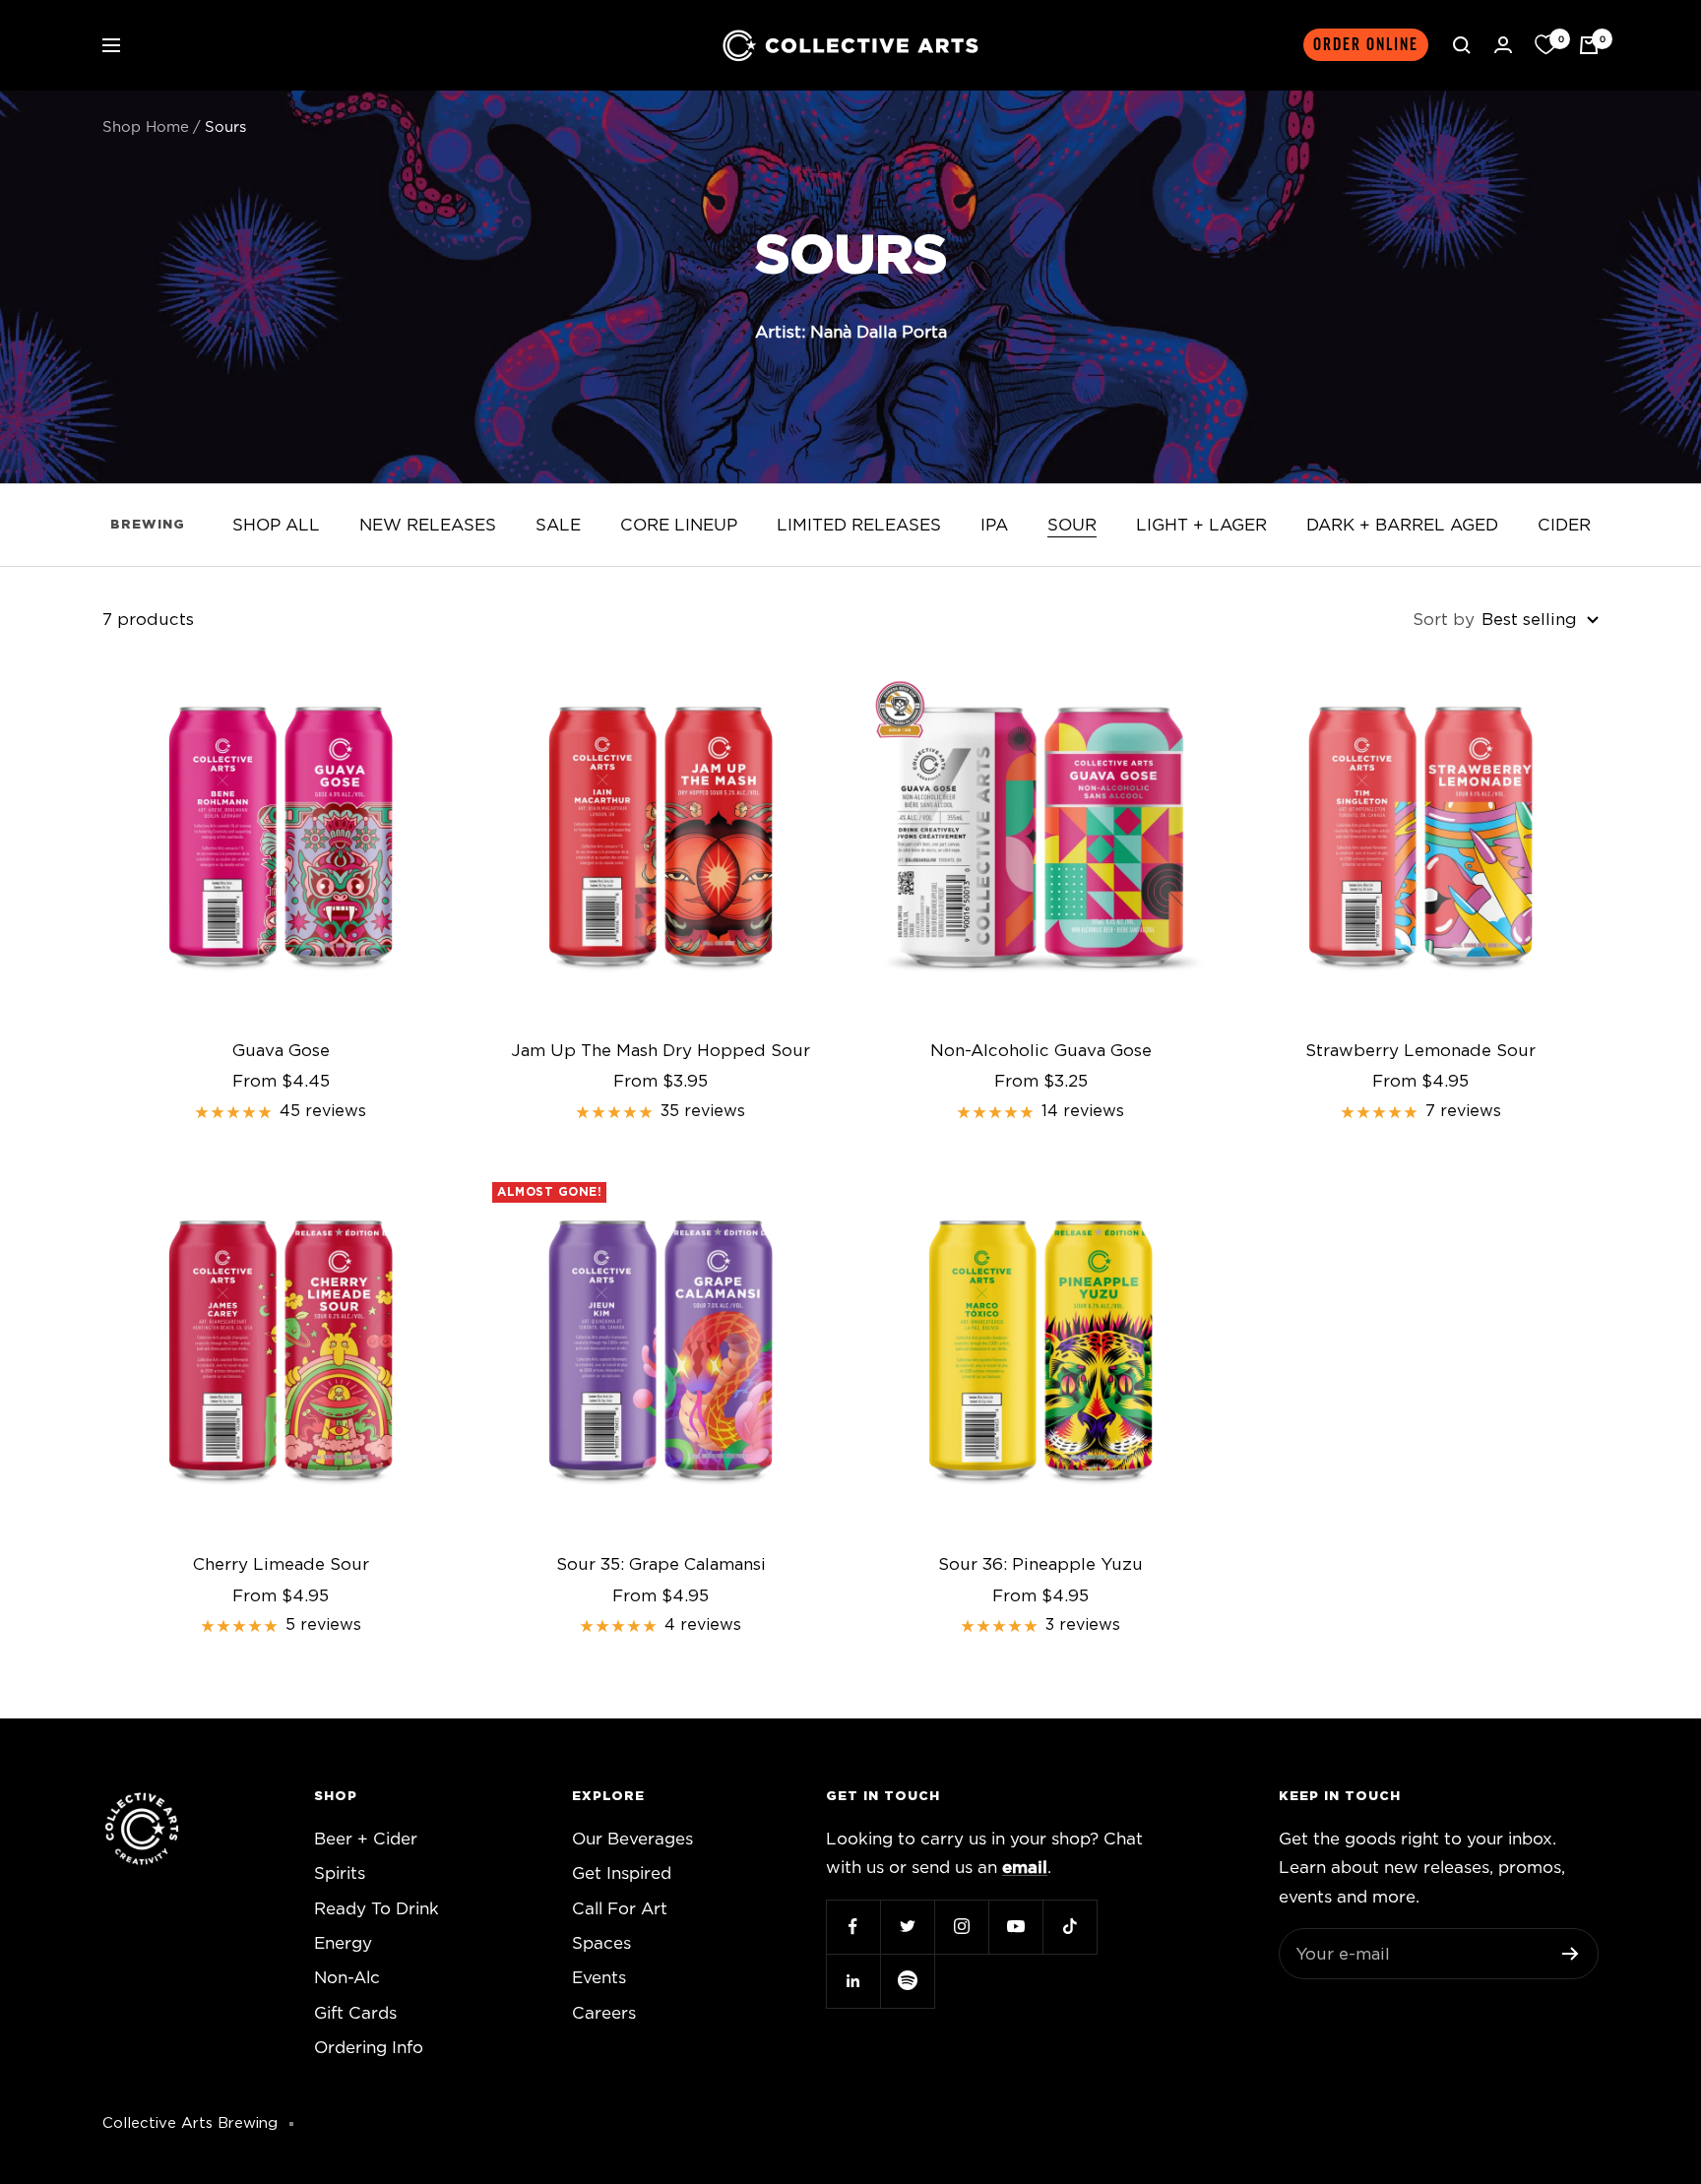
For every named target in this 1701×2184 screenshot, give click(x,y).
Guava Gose (281, 1051)
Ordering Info (369, 2048)
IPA (994, 525)
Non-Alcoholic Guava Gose (1041, 1051)
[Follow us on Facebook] (853, 1927)
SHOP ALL (276, 525)
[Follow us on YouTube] (1015, 1927)
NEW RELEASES (428, 525)
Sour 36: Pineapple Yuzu (1040, 1564)
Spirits (340, 1873)
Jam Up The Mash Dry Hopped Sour (661, 1051)
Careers (604, 2013)
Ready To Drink (377, 1909)
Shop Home (146, 127)
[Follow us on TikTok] (1070, 1927)
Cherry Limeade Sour (281, 1564)
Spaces (601, 1943)
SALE (558, 525)
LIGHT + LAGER (1201, 525)
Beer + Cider (366, 1839)
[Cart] (1589, 45)
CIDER (1564, 525)
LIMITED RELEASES (859, 525)
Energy (343, 1943)
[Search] (1462, 45)
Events (599, 1978)
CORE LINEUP (679, 525)
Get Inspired (622, 1873)
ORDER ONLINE (1366, 45)
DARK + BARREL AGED (1402, 525)
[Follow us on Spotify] (907, 1981)
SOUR (1072, 525)
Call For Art (620, 1909)
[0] (1545, 45)
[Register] (1571, 1954)
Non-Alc (347, 1978)
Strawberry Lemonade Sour (1420, 1051)
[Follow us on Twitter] (907, 1927)
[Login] (1503, 45)
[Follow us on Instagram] (961, 1927)
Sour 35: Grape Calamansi (661, 1564)
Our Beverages (632, 1839)
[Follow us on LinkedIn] (853, 1981)
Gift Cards (355, 2013)
